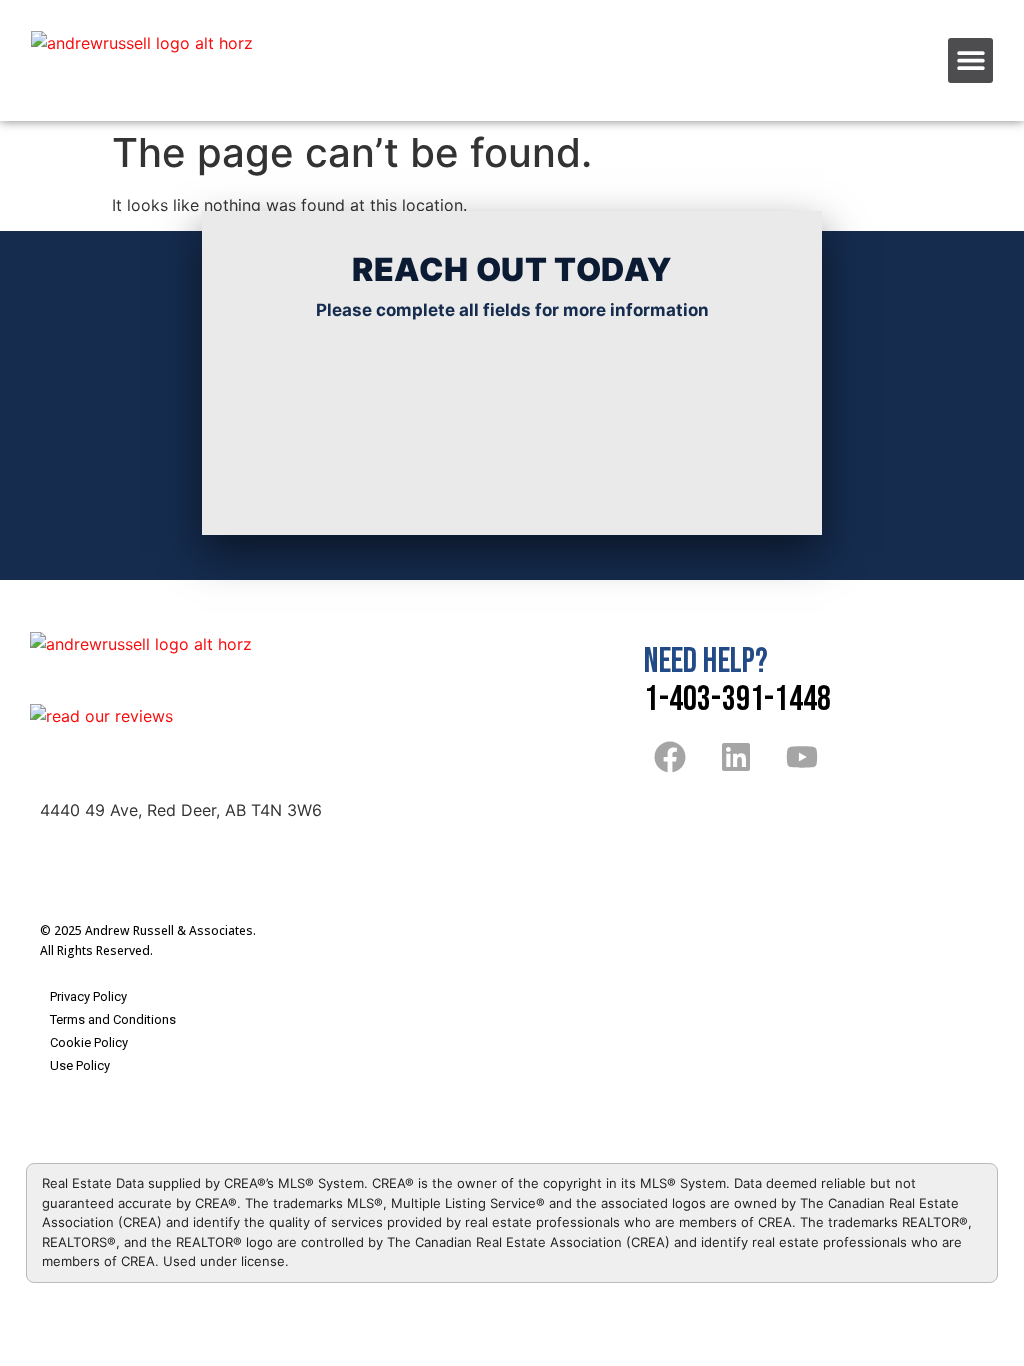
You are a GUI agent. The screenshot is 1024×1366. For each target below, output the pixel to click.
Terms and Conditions (113, 1019)
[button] (970, 60)
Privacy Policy (88, 996)
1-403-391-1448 (737, 699)
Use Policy (80, 1065)
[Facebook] (669, 756)
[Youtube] (802, 756)
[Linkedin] (736, 756)
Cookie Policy (89, 1042)
